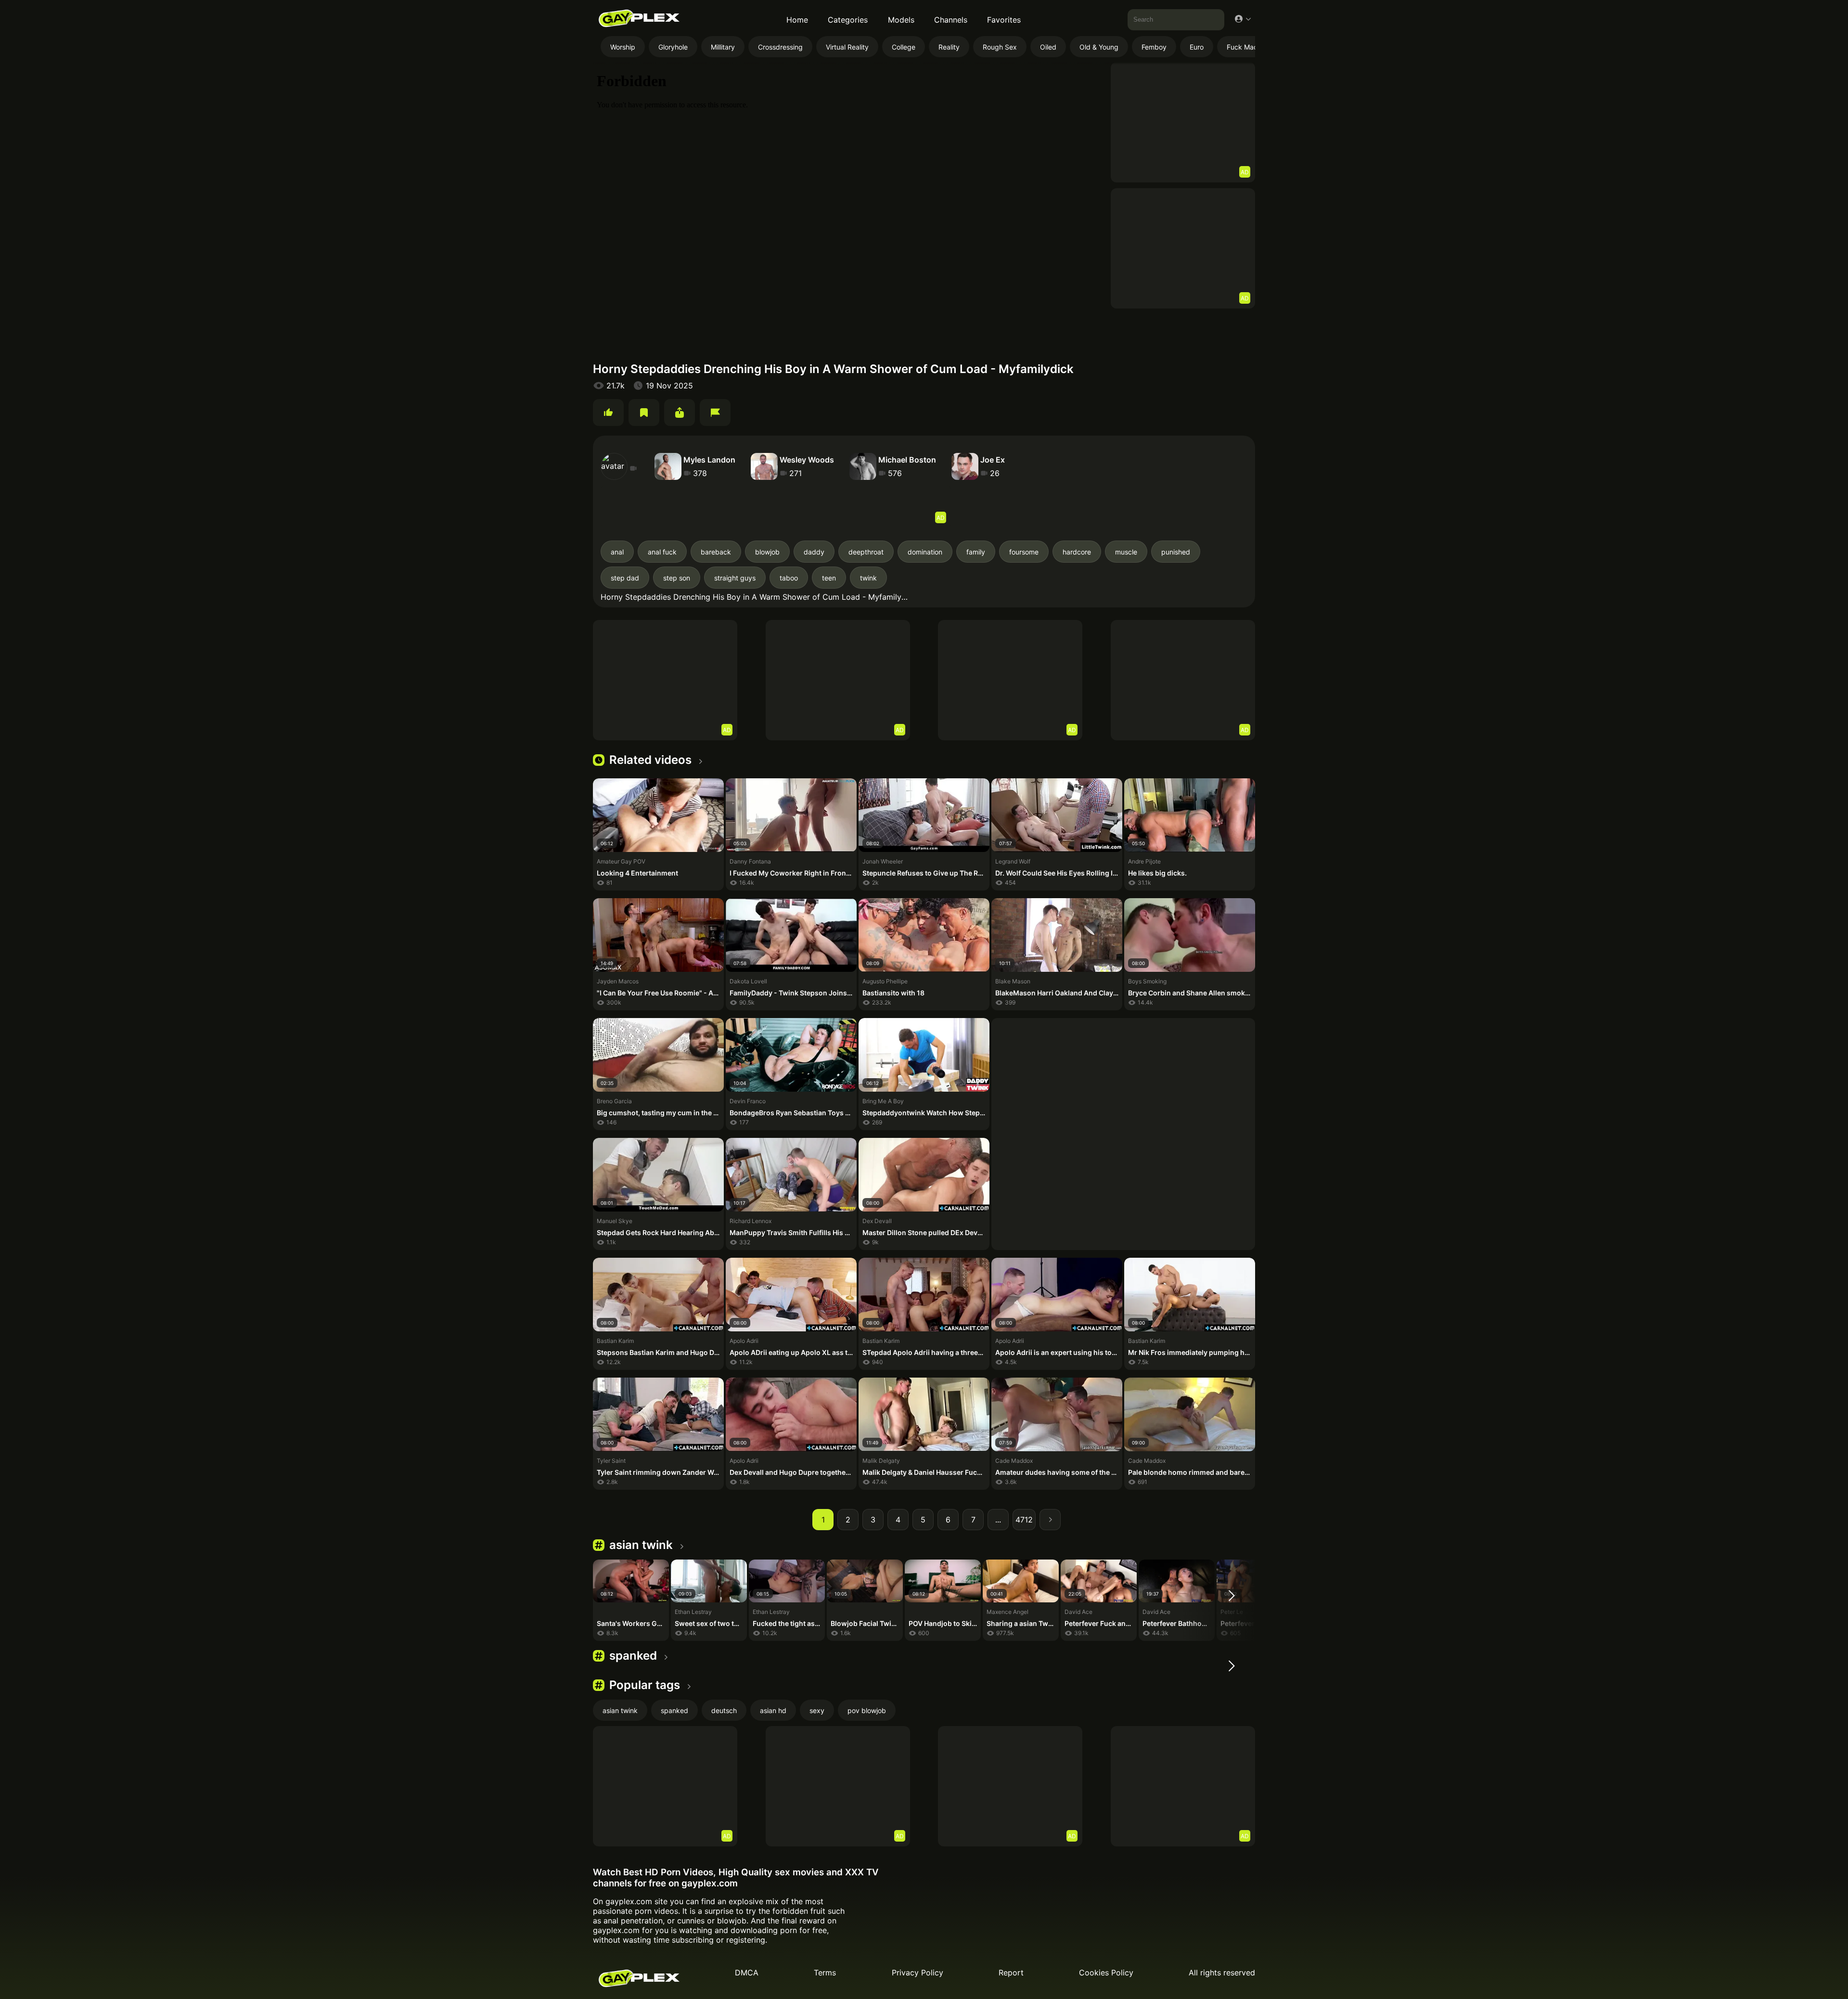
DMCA (747, 1973)
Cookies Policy (1106, 1973)
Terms (825, 1973)
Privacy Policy (918, 1973)
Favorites (1004, 20)
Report (1011, 1973)
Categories (848, 20)
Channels (951, 20)
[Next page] (1050, 1520)
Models (901, 20)
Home (797, 20)
